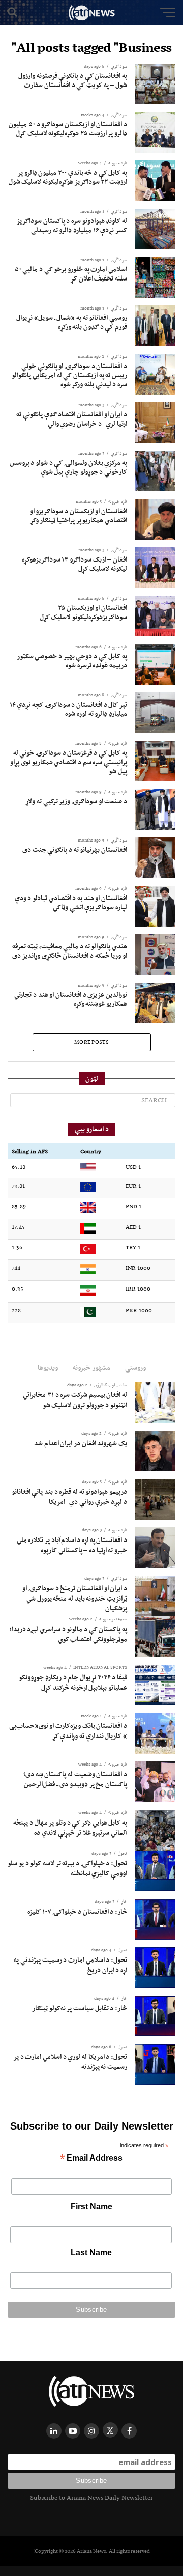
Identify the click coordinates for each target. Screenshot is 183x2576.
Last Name (91, 2252)
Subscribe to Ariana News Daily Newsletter (91, 2497)
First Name (91, 2207)
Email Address (91, 2159)
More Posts (91, 1042)
